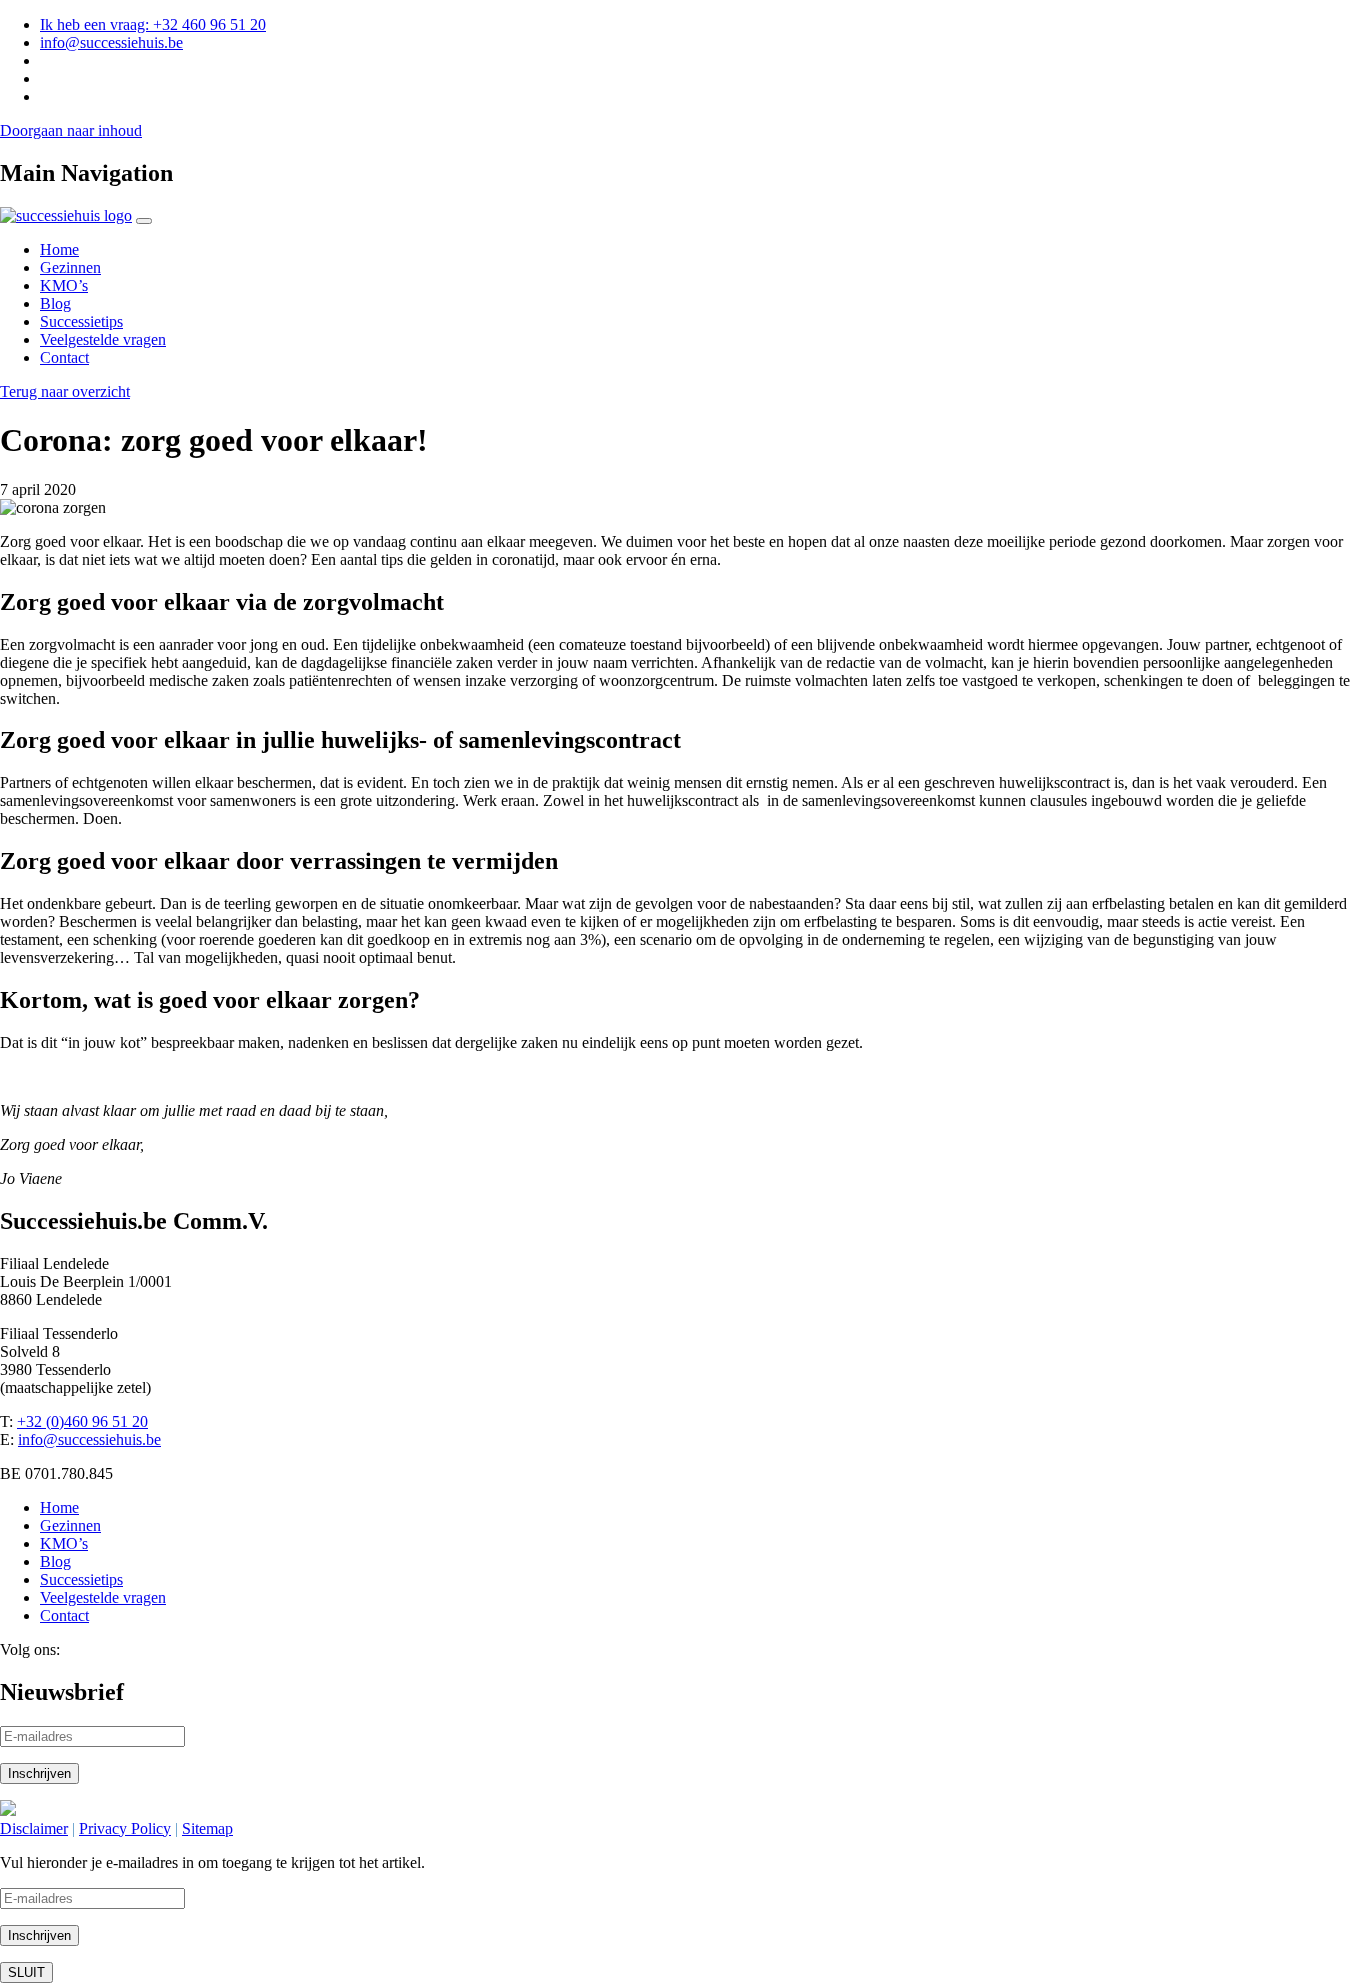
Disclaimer (34, 1828)
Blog (55, 303)
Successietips (81, 321)
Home (59, 249)
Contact (64, 357)
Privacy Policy (125, 1828)
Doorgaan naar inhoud (71, 130)
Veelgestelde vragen (103, 339)
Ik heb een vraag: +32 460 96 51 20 (153, 24)
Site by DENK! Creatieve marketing (133, 1810)
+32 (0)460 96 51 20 (82, 1421)
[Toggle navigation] (144, 221)
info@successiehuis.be (111, 42)
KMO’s (64, 285)
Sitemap (207, 1828)
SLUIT (26, 1972)
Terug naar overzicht (65, 391)
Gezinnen (70, 267)
